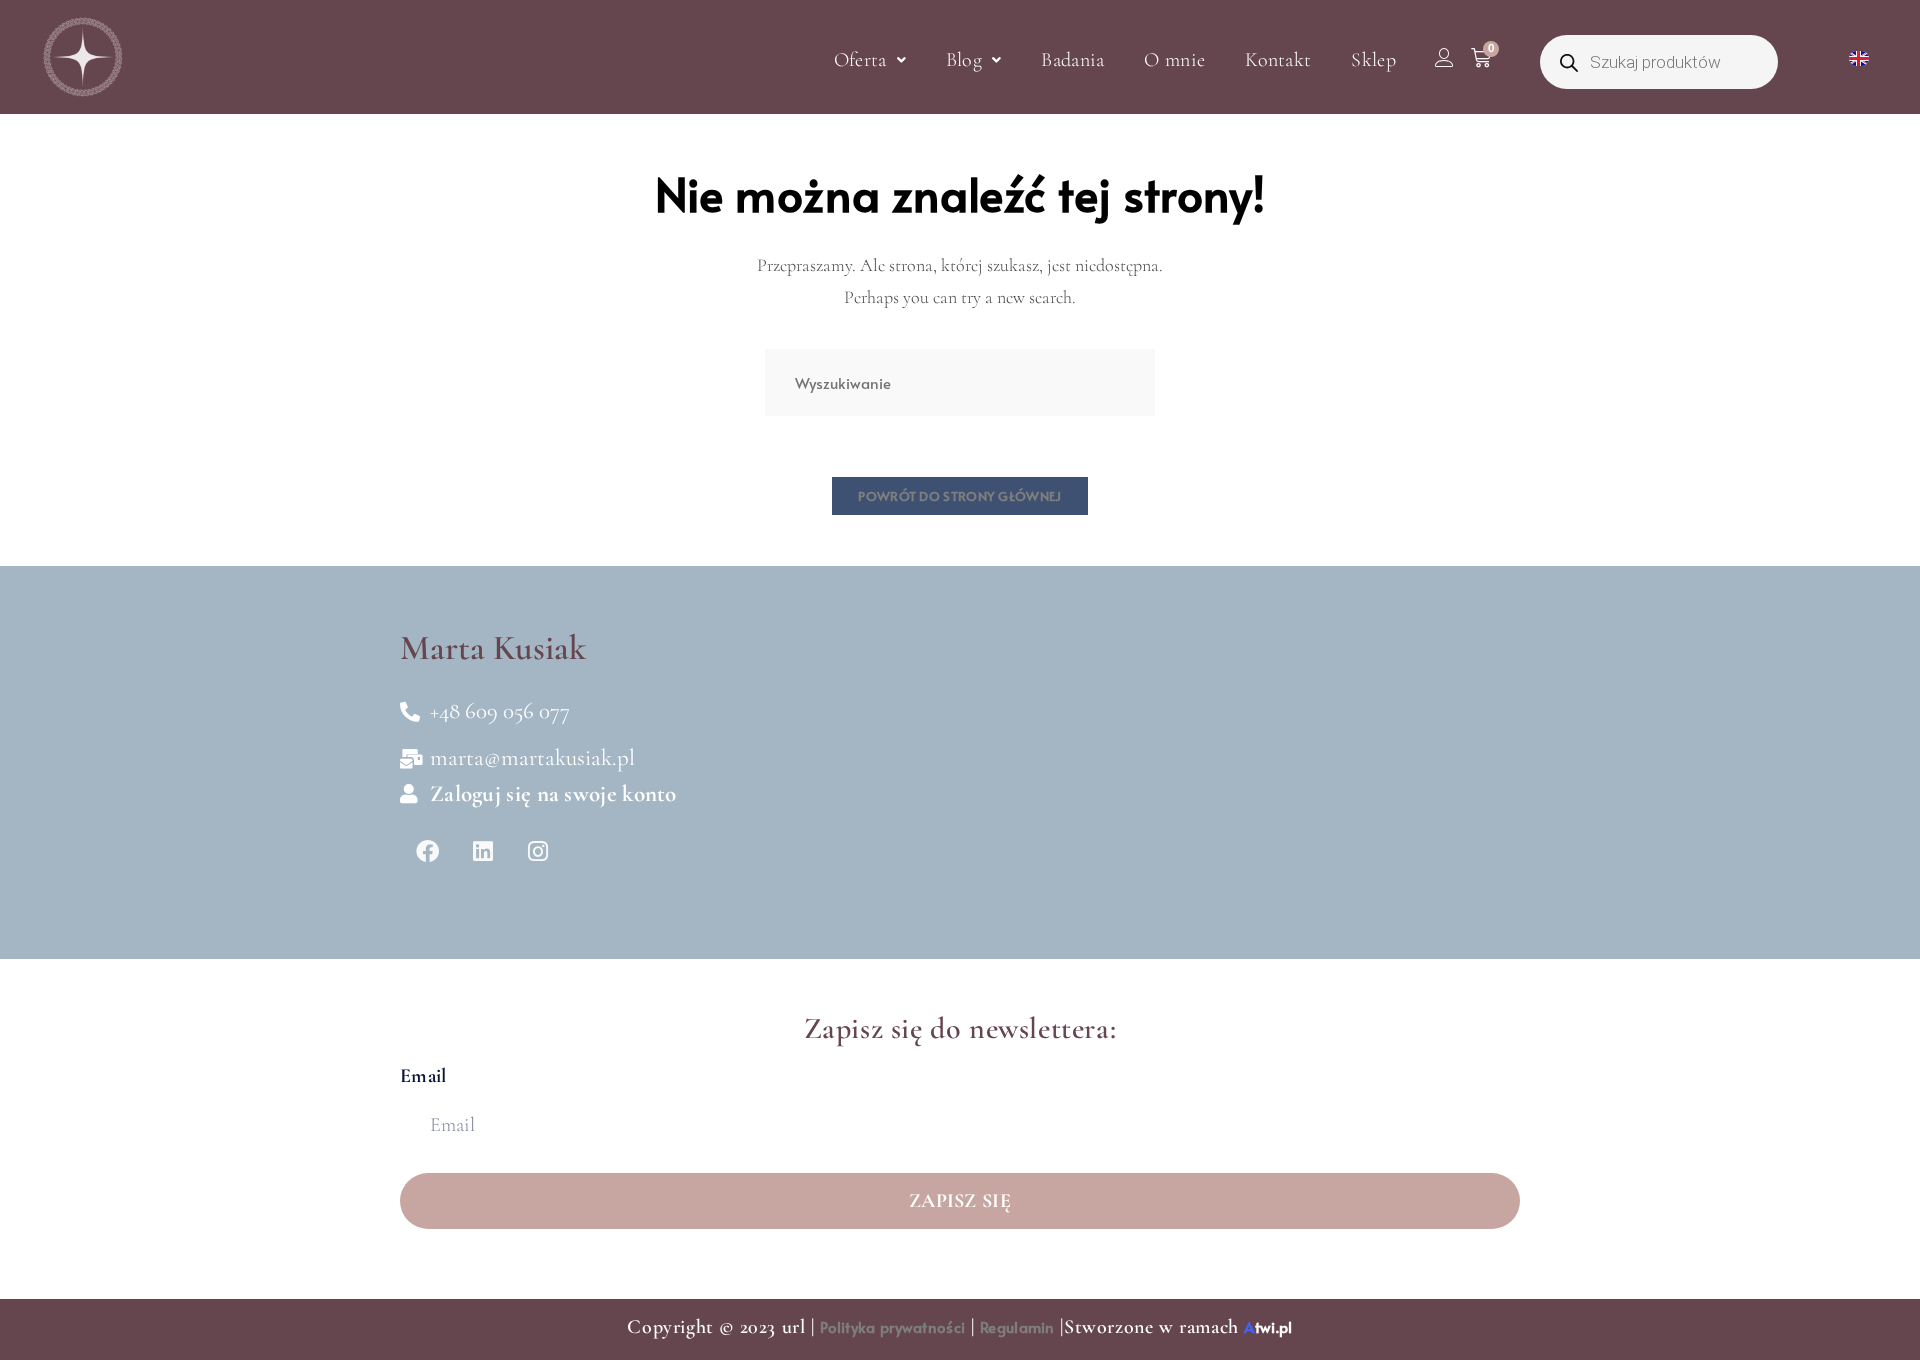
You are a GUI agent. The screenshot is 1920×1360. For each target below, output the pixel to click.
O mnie (1174, 60)
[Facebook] (427, 851)
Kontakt (1278, 60)
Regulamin (1017, 1326)
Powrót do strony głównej (959, 496)
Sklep (1373, 60)
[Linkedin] (482, 851)
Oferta (860, 60)
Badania (1072, 60)
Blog (964, 60)
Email (423, 1076)
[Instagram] (537, 851)
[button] (870, 60)
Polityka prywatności (892, 1326)
